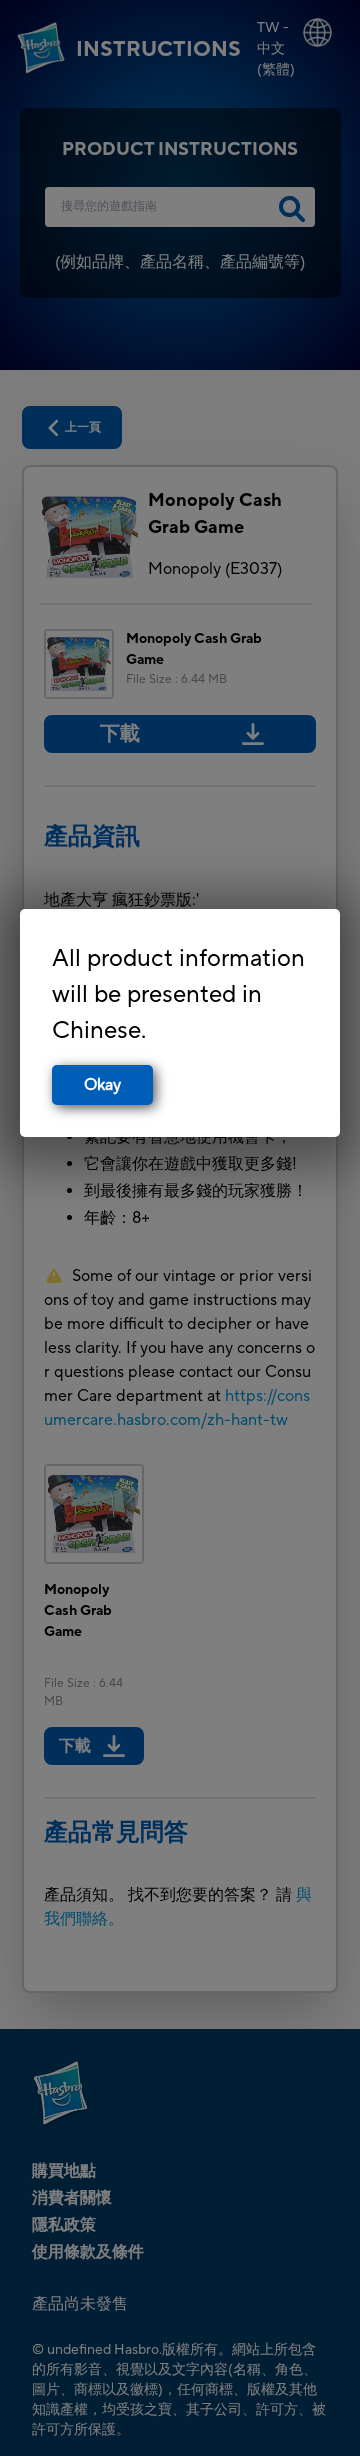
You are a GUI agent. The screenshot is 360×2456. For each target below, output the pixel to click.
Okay (102, 1085)
